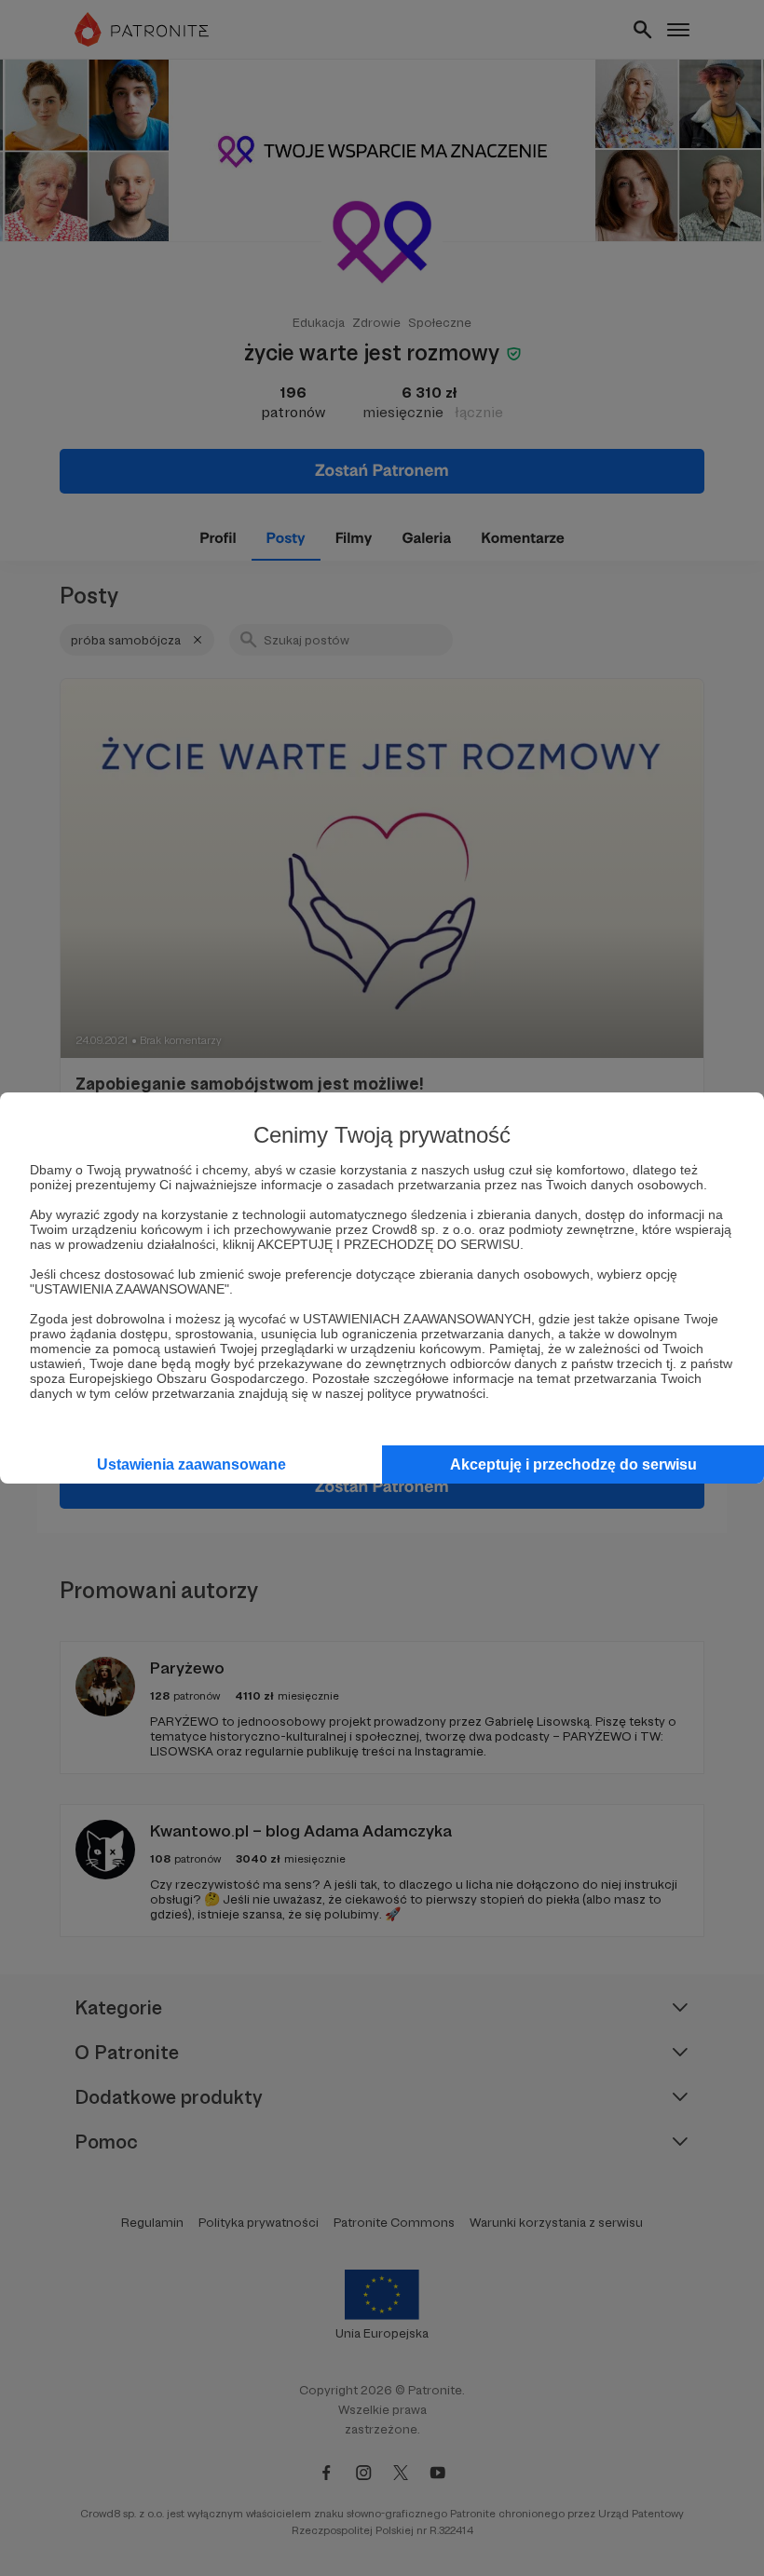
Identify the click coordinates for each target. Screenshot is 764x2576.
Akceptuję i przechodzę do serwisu (573, 1464)
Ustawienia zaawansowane (191, 1464)
